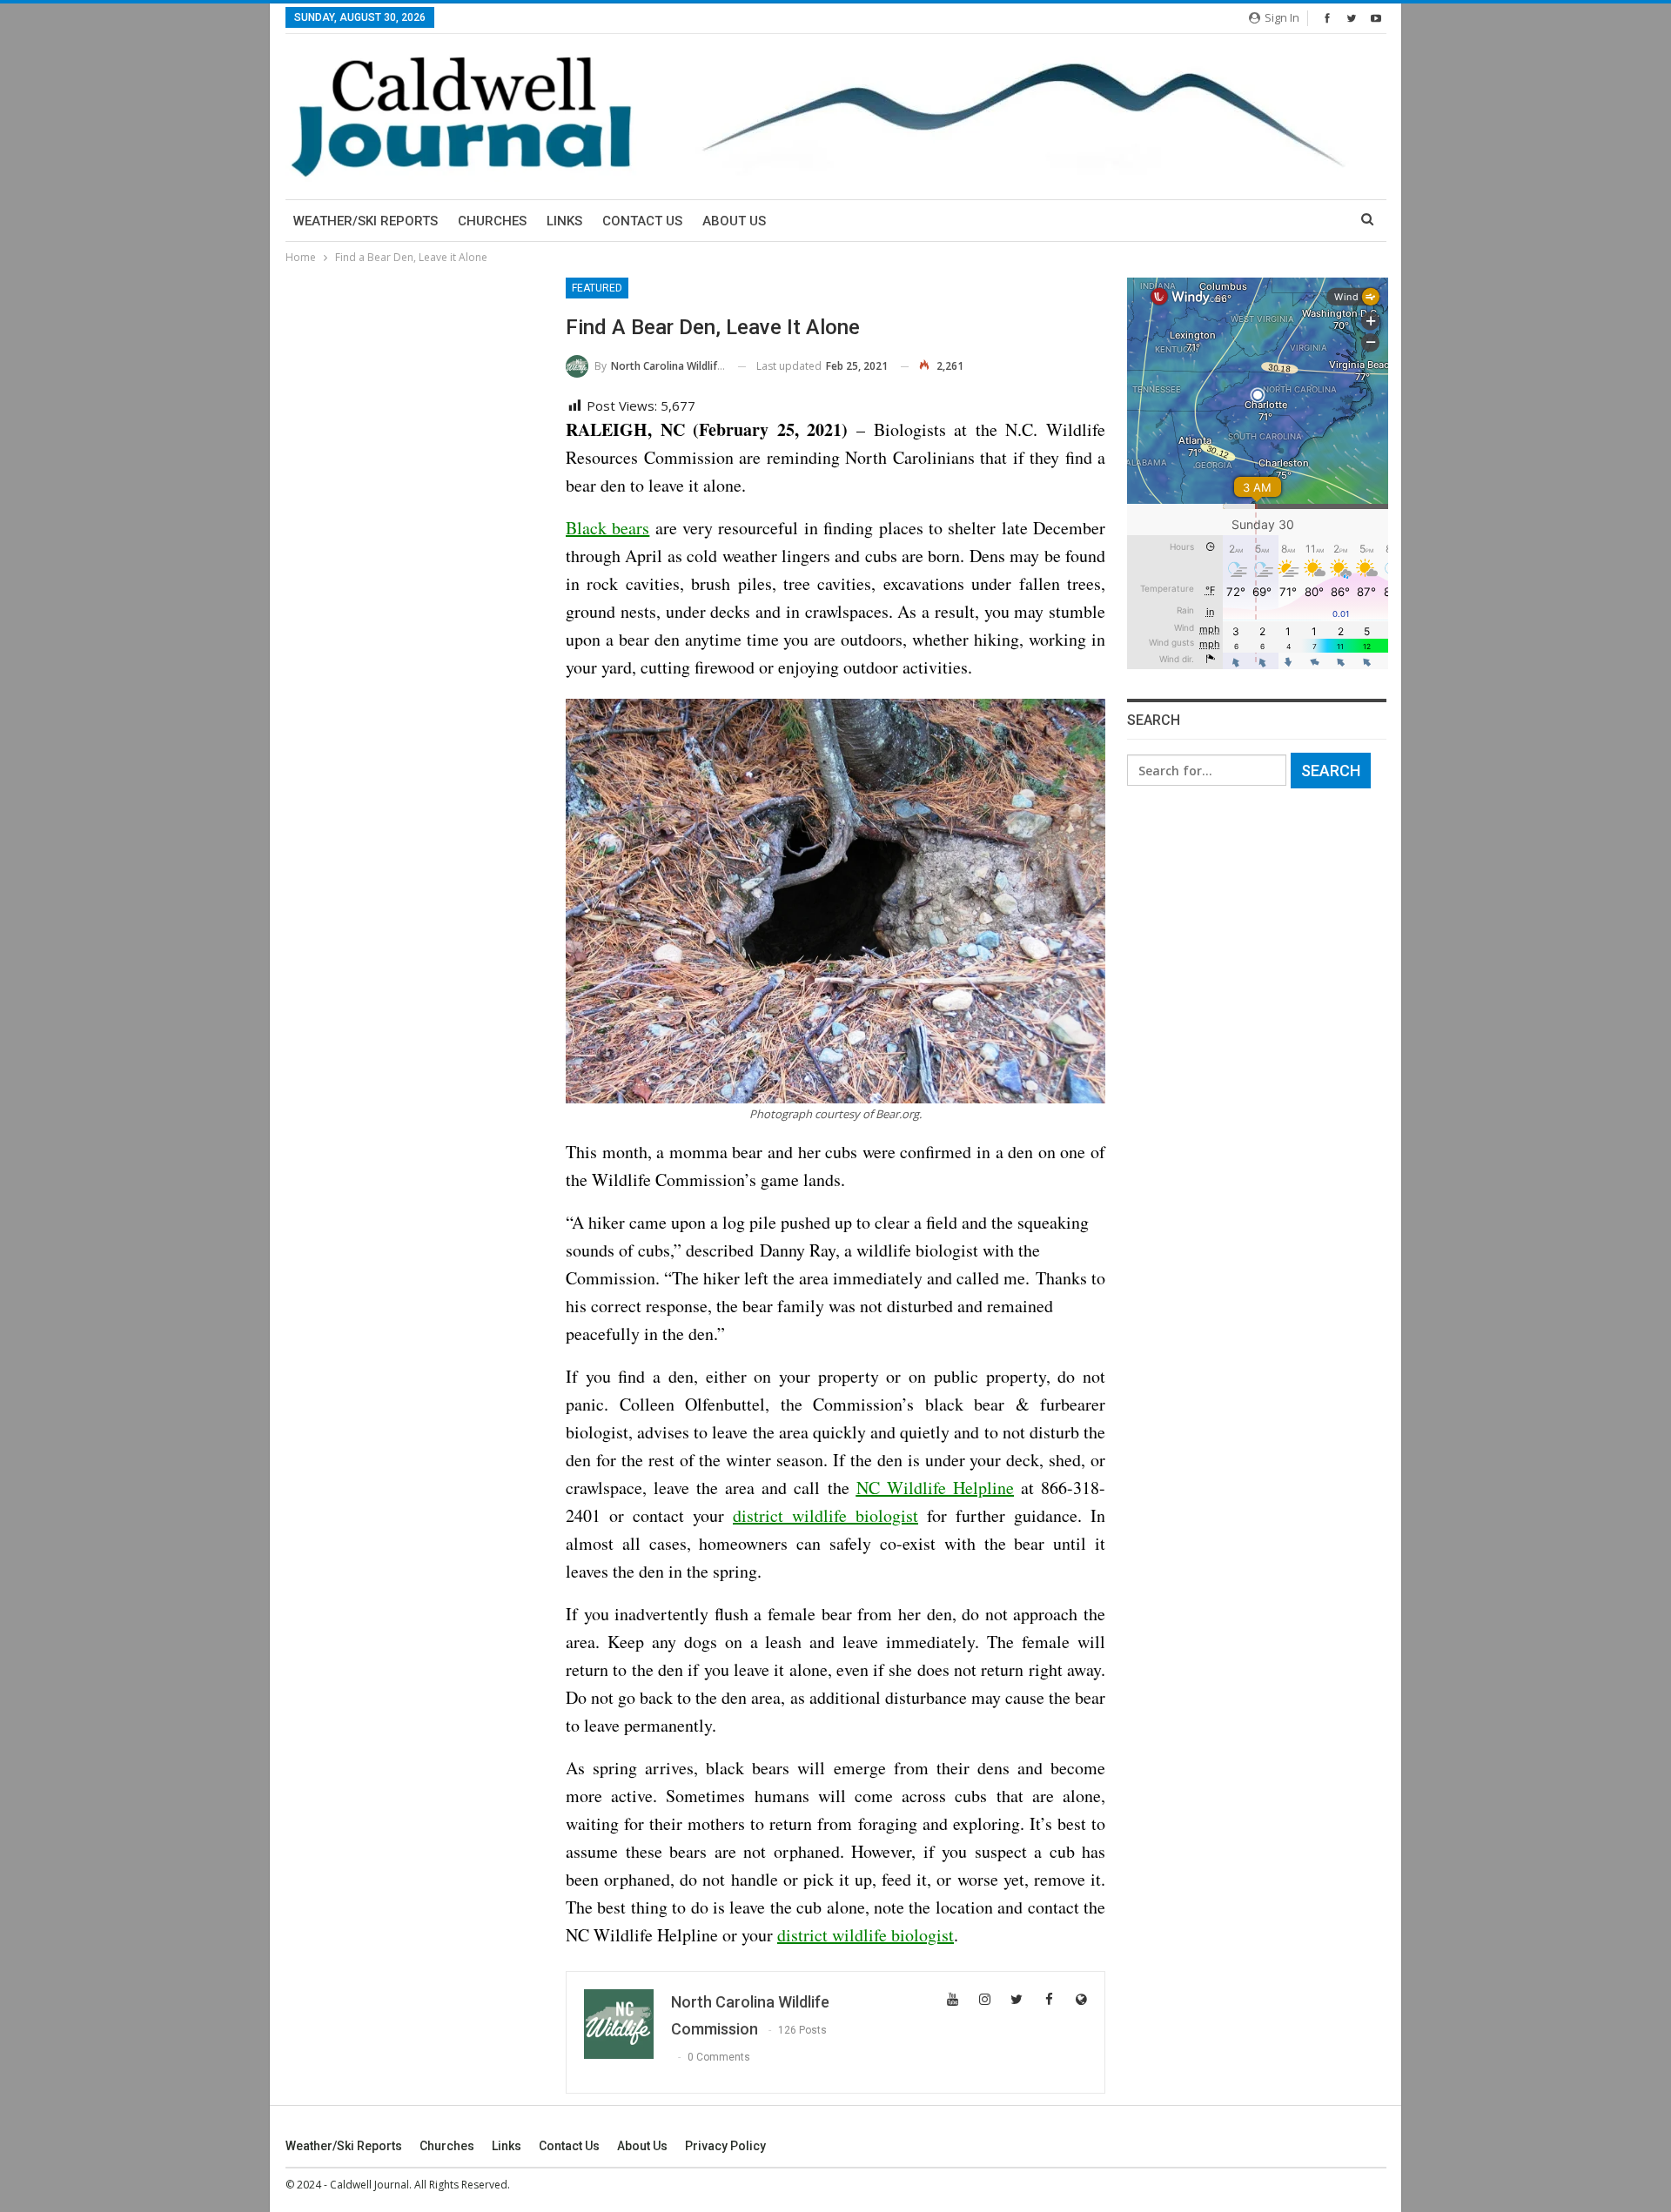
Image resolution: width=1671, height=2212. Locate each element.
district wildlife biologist (825, 1515)
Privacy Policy (725, 2146)
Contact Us (642, 221)
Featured (597, 288)
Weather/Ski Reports (366, 221)
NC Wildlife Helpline (935, 1488)
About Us (734, 221)
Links (564, 221)
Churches (492, 221)
